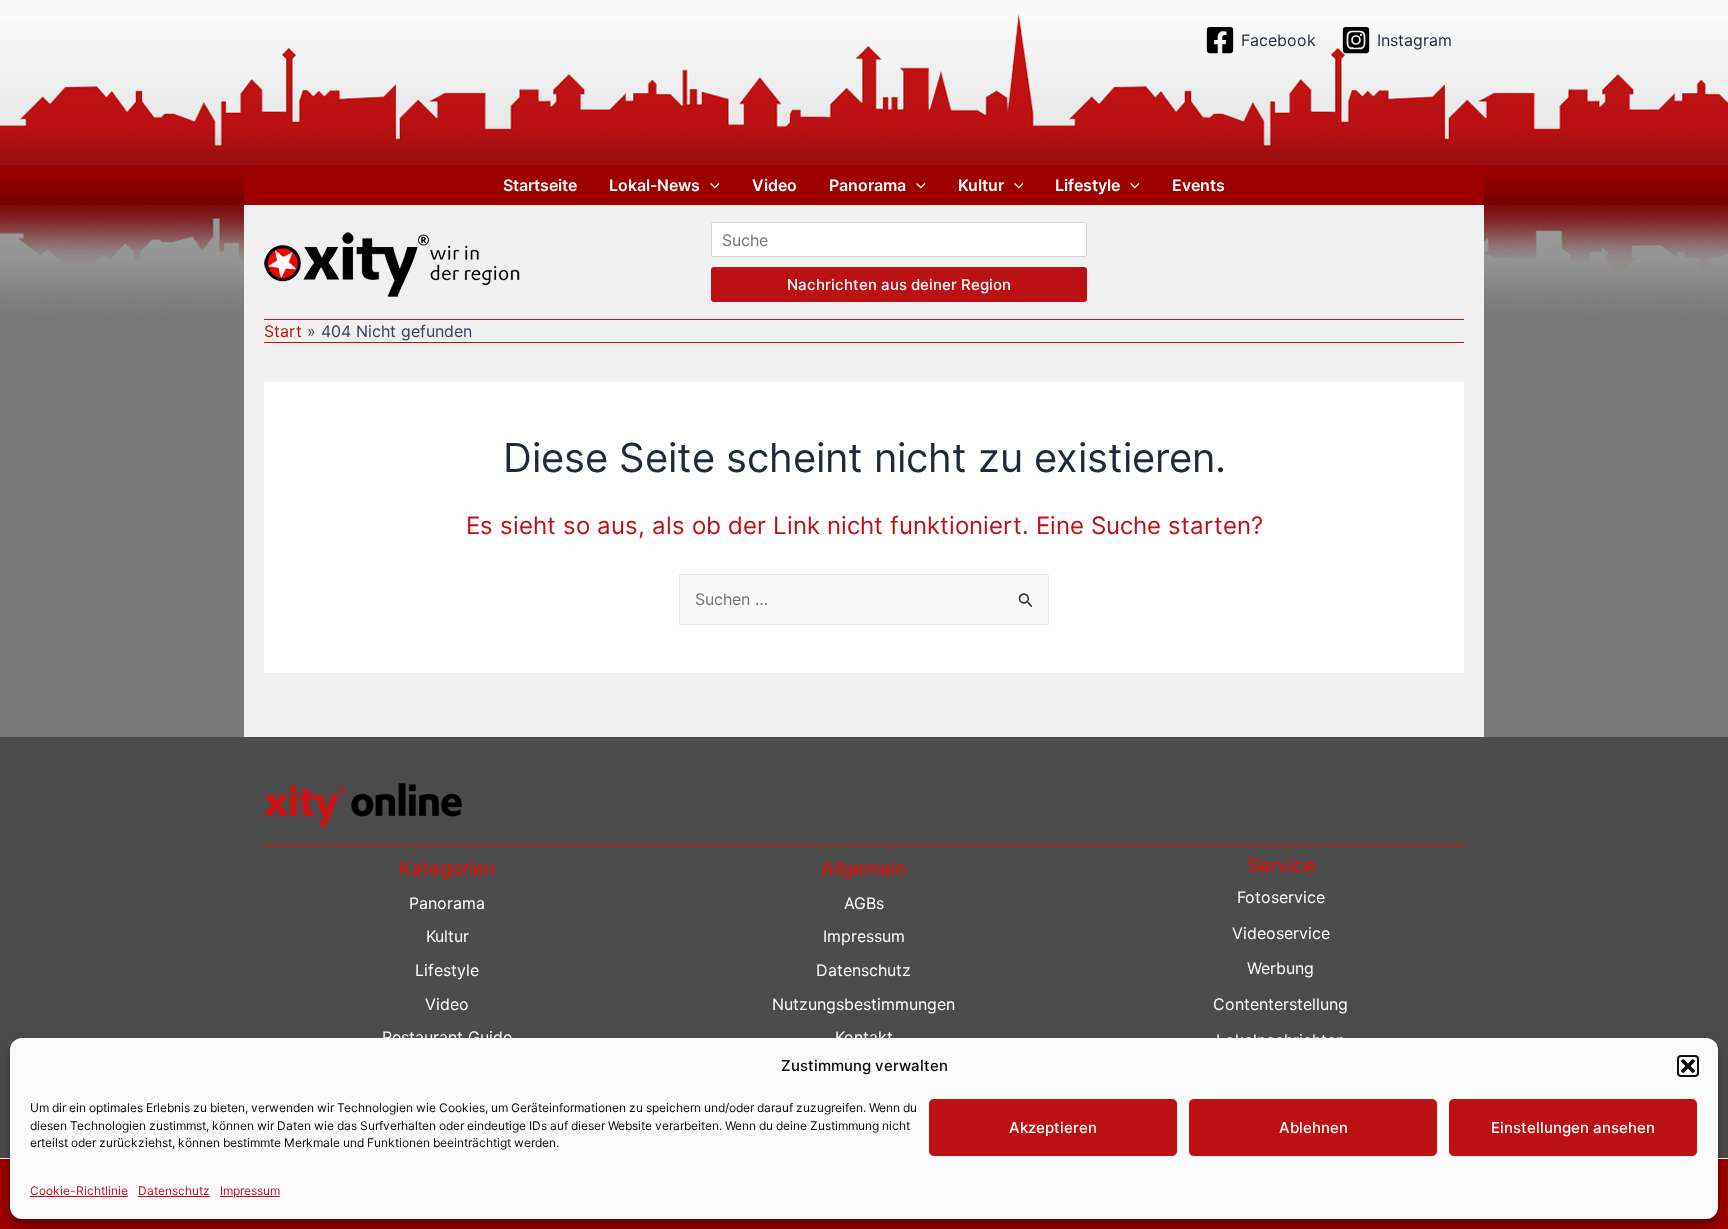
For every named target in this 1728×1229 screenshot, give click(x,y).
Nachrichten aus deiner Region (899, 284)
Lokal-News (654, 185)
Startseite (540, 185)
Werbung (1280, 968)
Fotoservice (1281, 897)
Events (1198, 185)
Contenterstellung (1280, 1004)
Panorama (867, 185)
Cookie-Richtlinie (79, 1190)
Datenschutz (174, 1190)
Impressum (250, 1190)
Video (774, 185)
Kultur (981, 185)
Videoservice (1281, 933)
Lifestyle (1087, 185)
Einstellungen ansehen (1573, 1127)
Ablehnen (1313, 1127)
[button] (1688, 1066)
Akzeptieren (1053, 1127)
